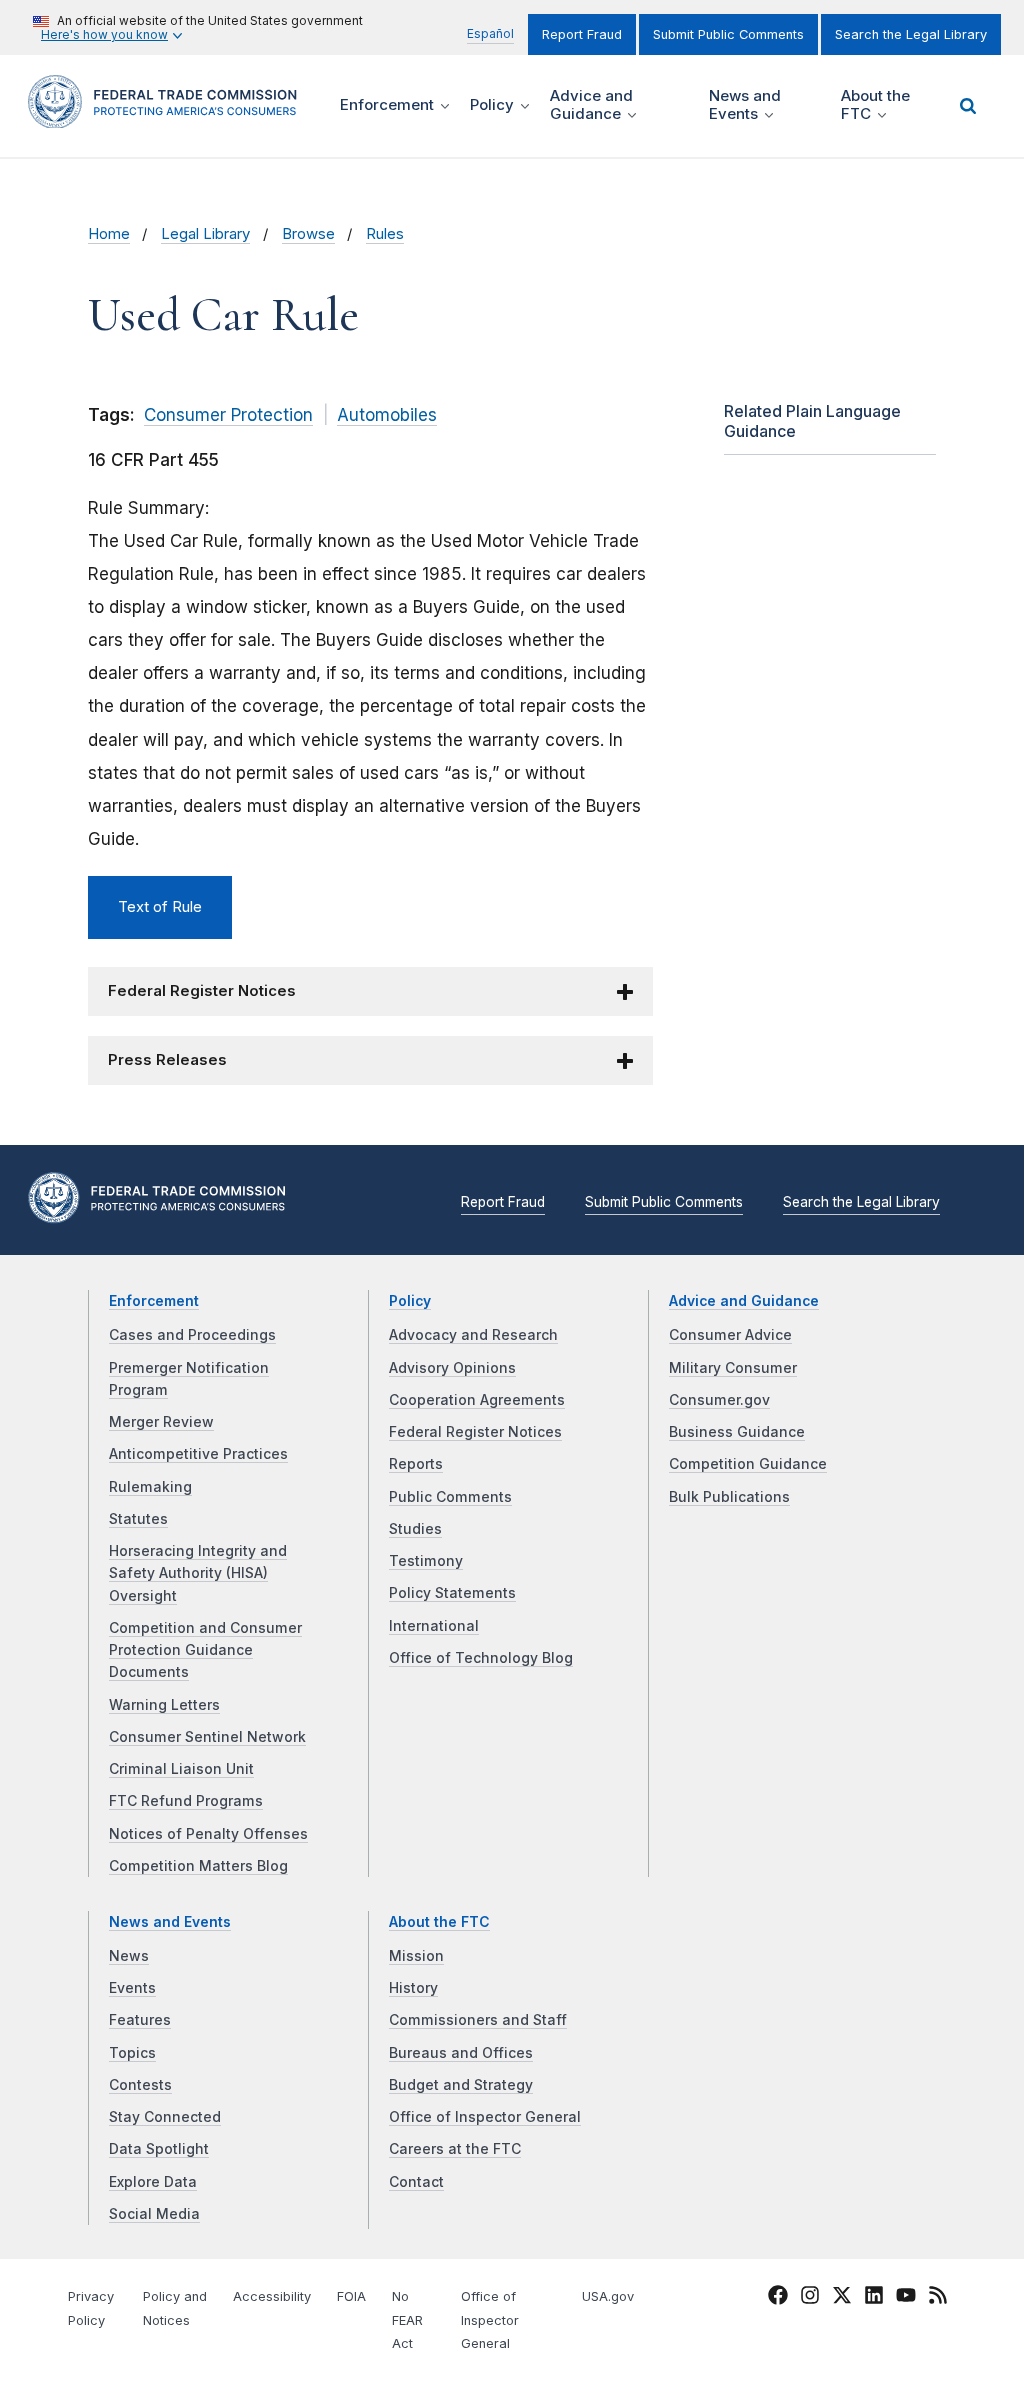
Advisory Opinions (452, 1368)
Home (109, 234)
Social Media (154, 2214)
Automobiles (387, 415)
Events (132, 1988)
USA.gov (608, 2296)
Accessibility (272, 2296)
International (434, 1626)
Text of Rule (160, 907)
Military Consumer (733, 1368)
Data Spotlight (159, 2149)
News (129, 1956)
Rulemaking (150, 1487)
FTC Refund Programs (186, 1801)
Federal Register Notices (475, 1432)
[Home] (169, 116)
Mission (416, 1956)
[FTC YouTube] (906, 2298)
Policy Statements (452, 1593)
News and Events (170, 1922)
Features (140, 2020)
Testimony (426, 1561)
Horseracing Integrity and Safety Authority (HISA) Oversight (198, 1573)
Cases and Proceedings (192, 1335)
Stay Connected (165, 2117)
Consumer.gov (719, 1400)
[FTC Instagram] (810, 2298)
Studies (415, 1529)
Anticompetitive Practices (198, 1454)
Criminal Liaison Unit (181, 1769)
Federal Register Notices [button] (202, 991)
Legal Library (205, 234)
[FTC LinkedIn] (874, 2298)
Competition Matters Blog (198, 1866)
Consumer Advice (730, 1335)
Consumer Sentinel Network (207, 1737)
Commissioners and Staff (478, 2020)
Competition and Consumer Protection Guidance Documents (205, 1650)
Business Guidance (737, 1432)
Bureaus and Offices (461, 2053)
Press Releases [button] (167, 1060)
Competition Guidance (748, 1464)
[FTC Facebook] (778, 2298)
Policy (410, 1301)
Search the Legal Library (911, 34)
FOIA (351, 2296)
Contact (416, 2182)
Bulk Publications (729, 1497)
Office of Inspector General (485, 2117)
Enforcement (154, 1301)
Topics (132, 2053)
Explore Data (153, 2182)
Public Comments (450, 1497)
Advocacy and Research (473, 1335)
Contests (140, 2085)
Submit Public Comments (728, 34)
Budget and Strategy (461, 2085)
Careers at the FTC (455, 2149)
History (413, 1988)
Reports (416, 1464)
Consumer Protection (228, 415)
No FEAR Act (407, 2320)
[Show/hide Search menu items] (968, 106)
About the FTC (439, 1922)
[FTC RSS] (938, 2298)
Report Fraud (582, 34)
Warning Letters (164, 1705)
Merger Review (161, 1422)
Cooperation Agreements (477, 1400)
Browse (308, 234)
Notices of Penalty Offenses (208, 1834)
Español (490, 33)
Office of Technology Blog (481, 1658)
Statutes (138, 1519)
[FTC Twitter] (842, 2294)
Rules (385, 234)
